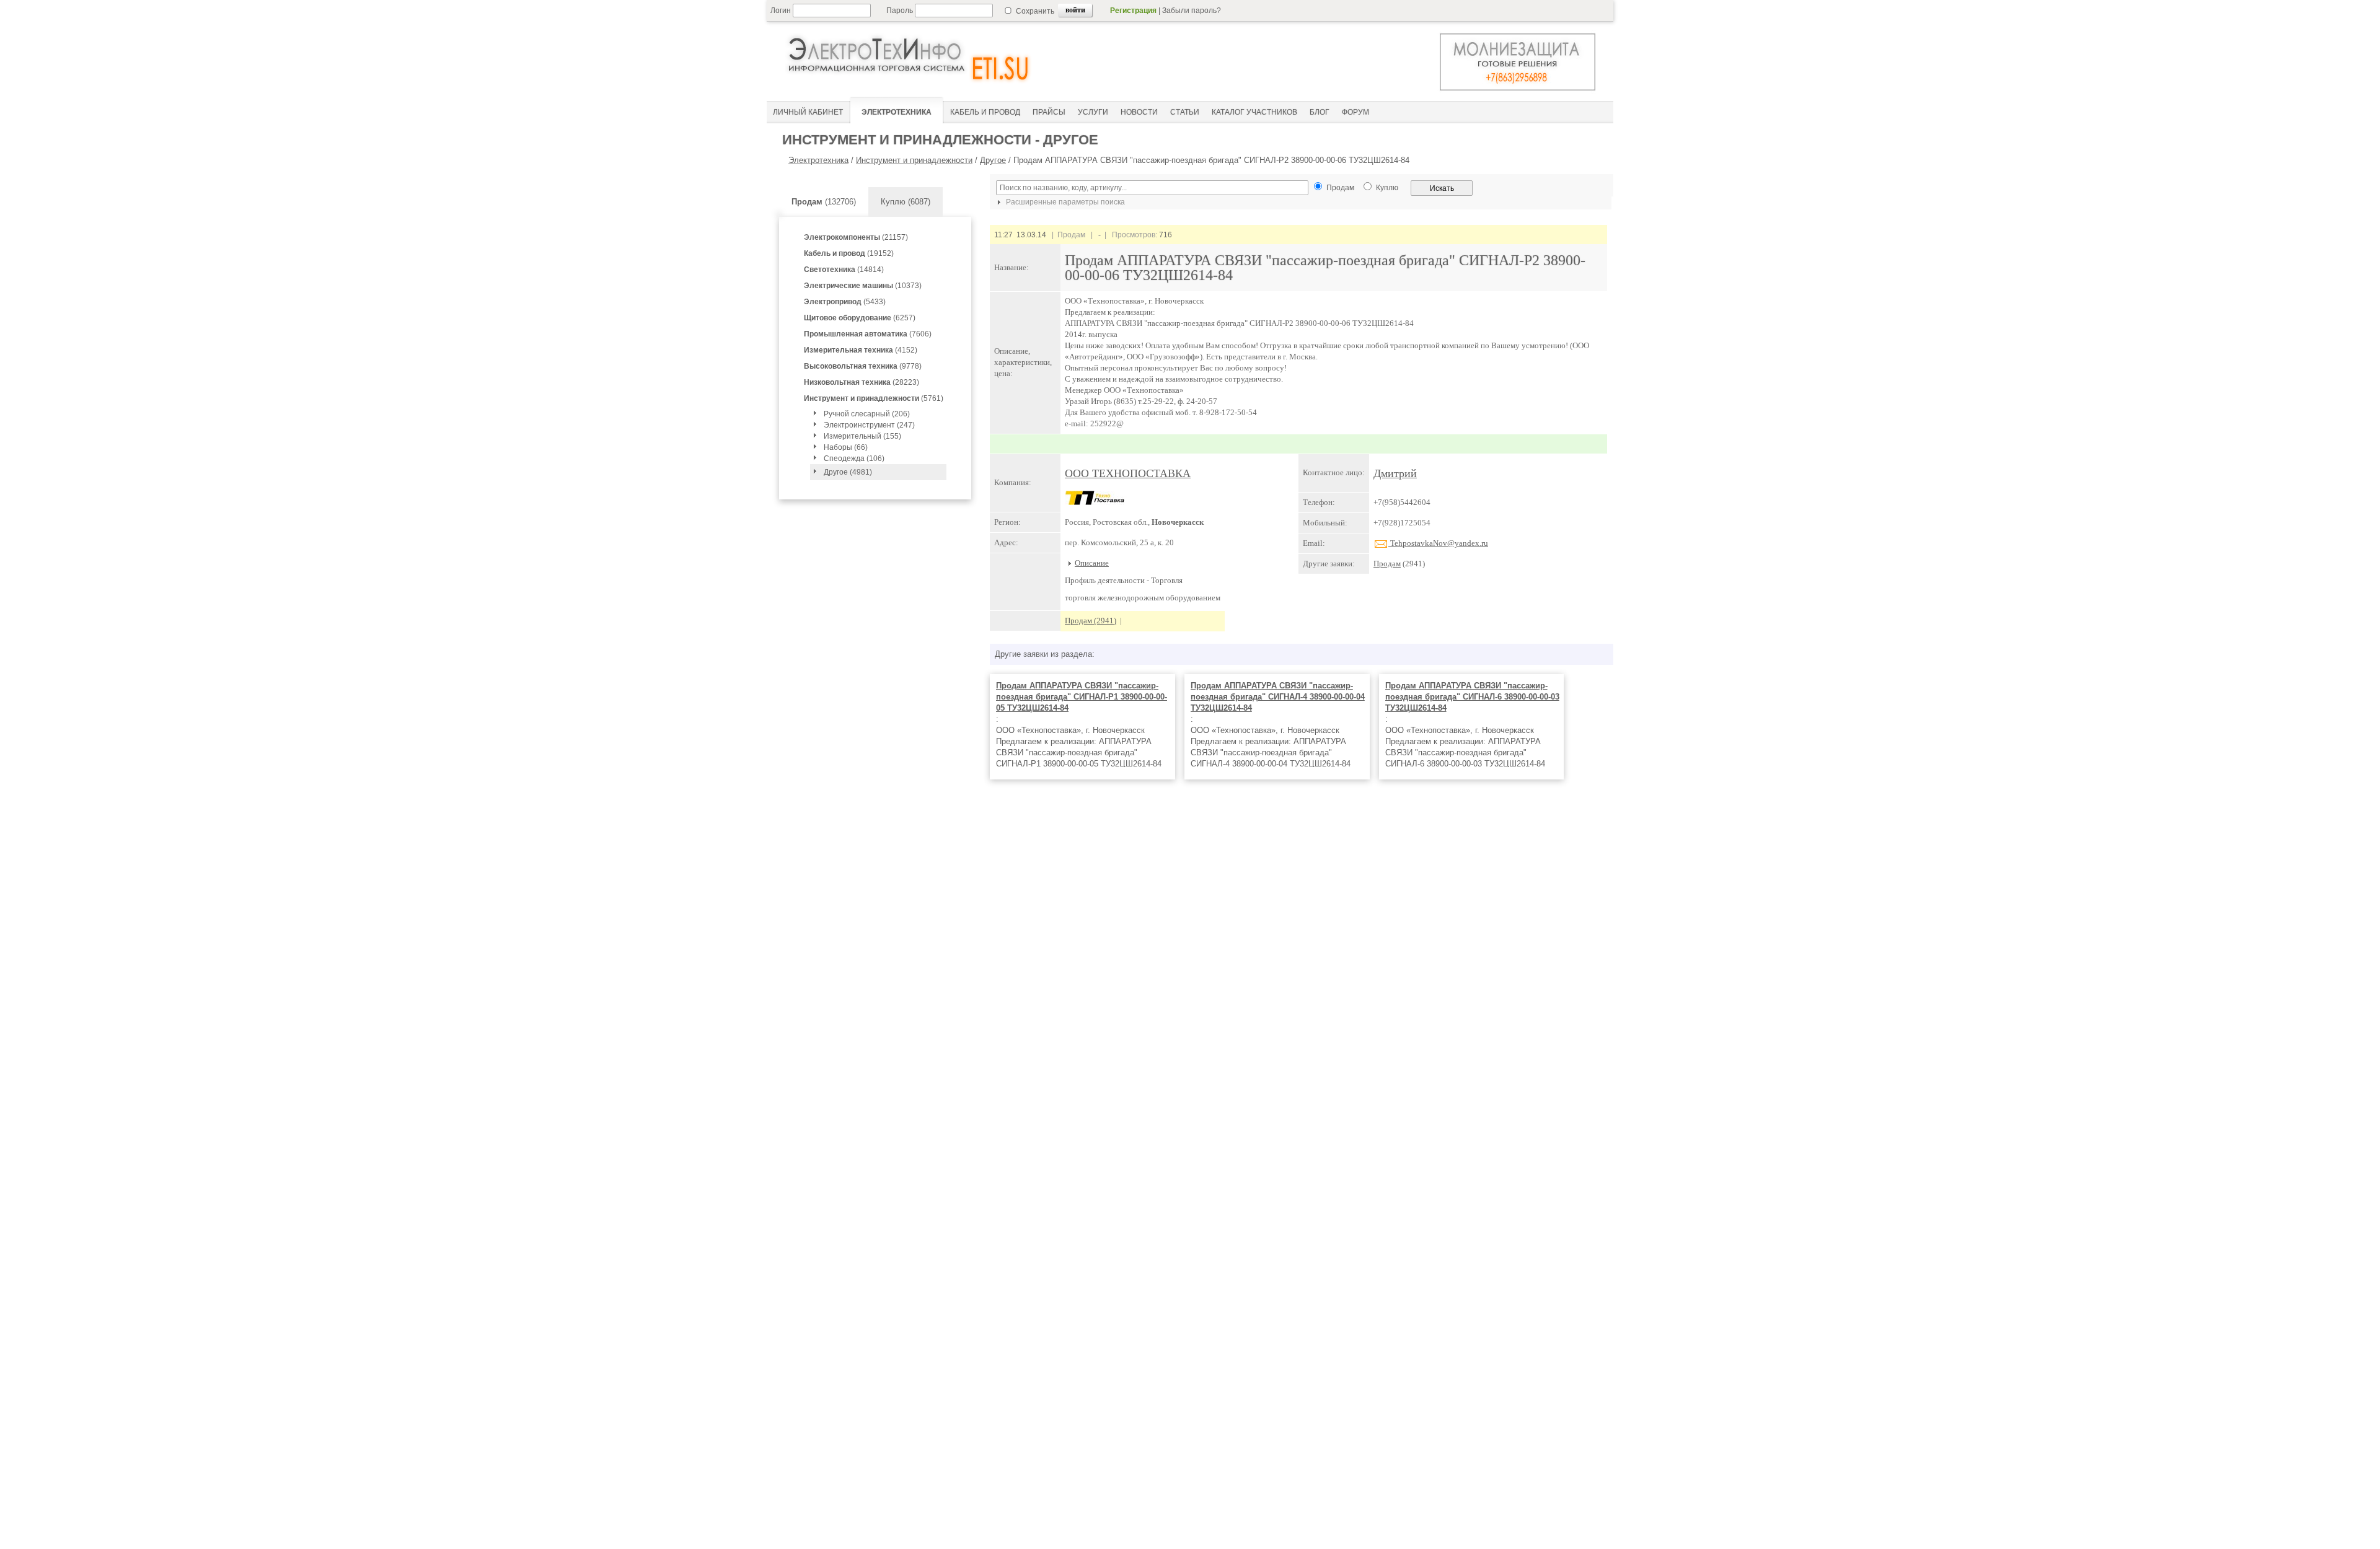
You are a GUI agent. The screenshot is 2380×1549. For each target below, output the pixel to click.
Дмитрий (1395, 473)
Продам (1387, 564)
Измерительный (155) (862, 436)
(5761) (874, 398)
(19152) (849, 253)
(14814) (844, 270)
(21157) (856, 237)
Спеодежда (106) (854, 459)
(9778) (863, 366)
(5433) (845, 302)
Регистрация (1133, 11)
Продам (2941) (1091, 621)
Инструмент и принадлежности (914, 160)
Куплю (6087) (906, 202)
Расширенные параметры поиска (1064, 202)
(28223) (862, 382)
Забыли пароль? (1192, 11)
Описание (1092, 563)
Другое (993, 160)
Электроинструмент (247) (869, 425)
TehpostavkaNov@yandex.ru (1438, 543)
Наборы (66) (846, 447)
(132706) (824, 202)
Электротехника (818, 160)
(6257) (860, 318)
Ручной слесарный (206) (867, 414)
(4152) (861, 350)
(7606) (868, 334)
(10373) (863, 286)
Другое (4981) (848, 472)
